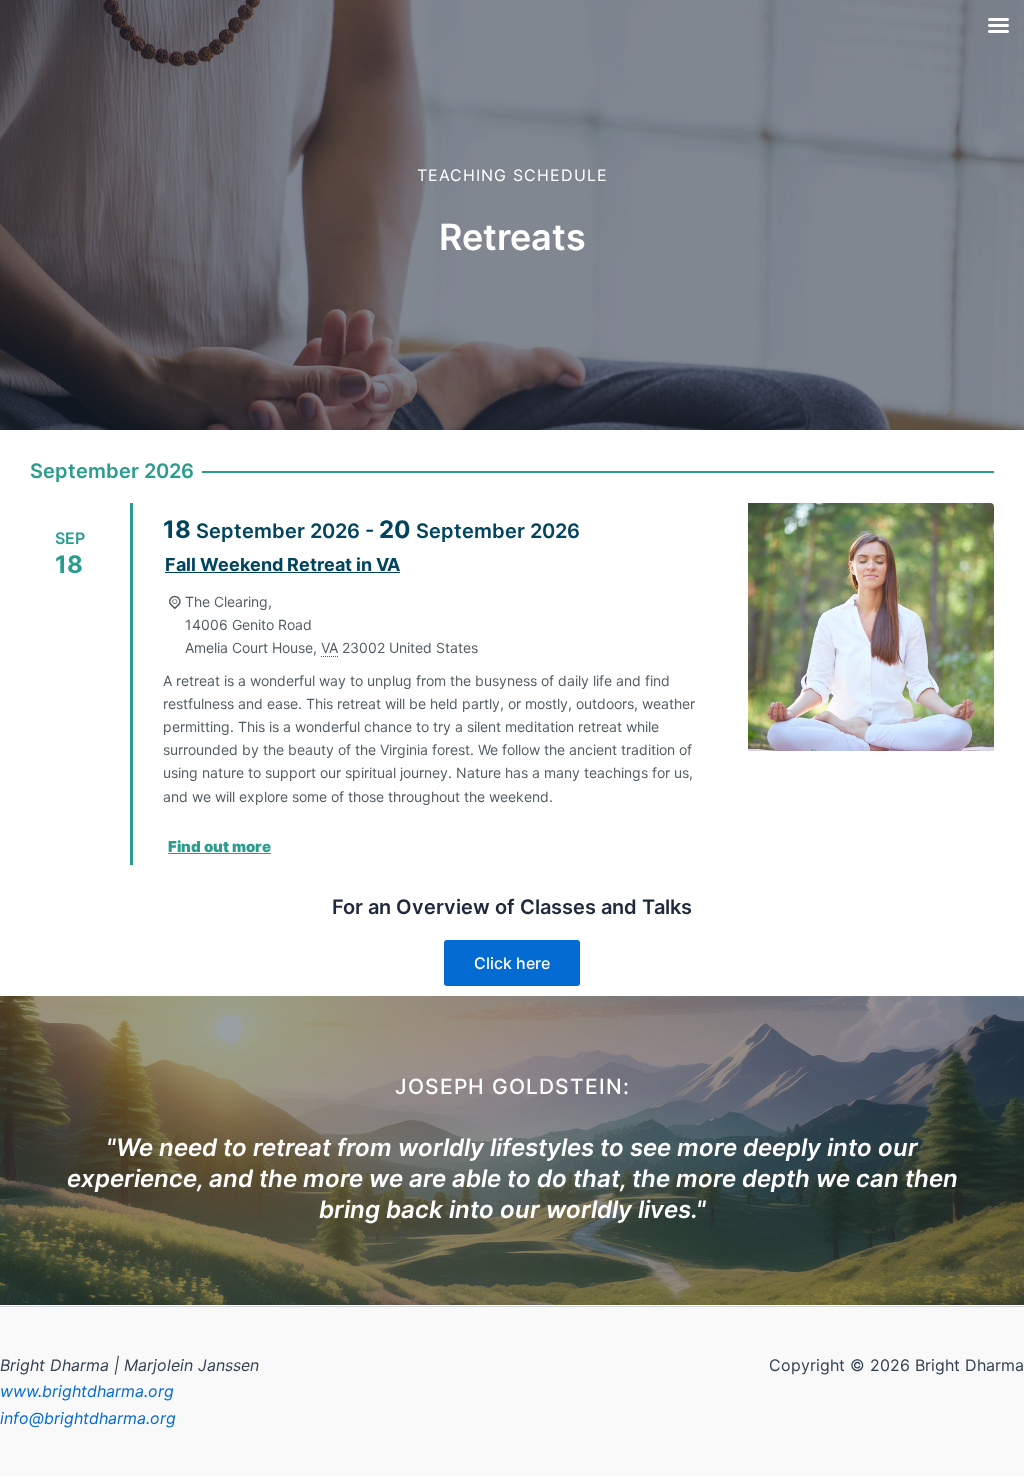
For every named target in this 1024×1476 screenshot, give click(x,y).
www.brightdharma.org (87, 1391)
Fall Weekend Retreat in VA (282, 564)
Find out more (219, 846)
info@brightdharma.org (88, 1418)
